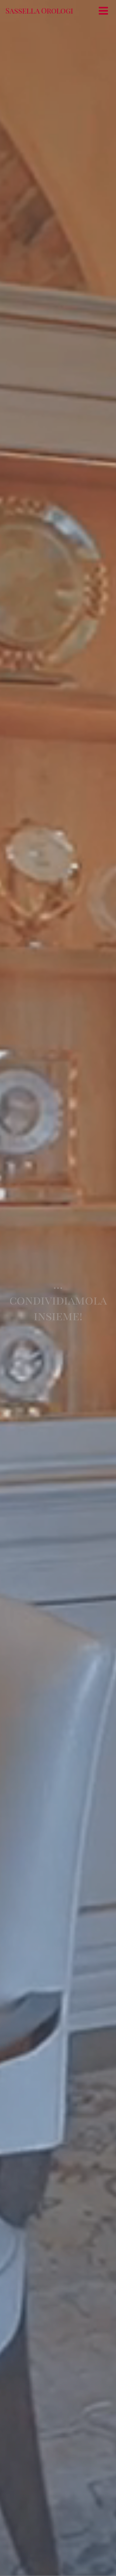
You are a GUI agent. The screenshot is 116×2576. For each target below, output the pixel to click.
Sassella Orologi (39, 10)
